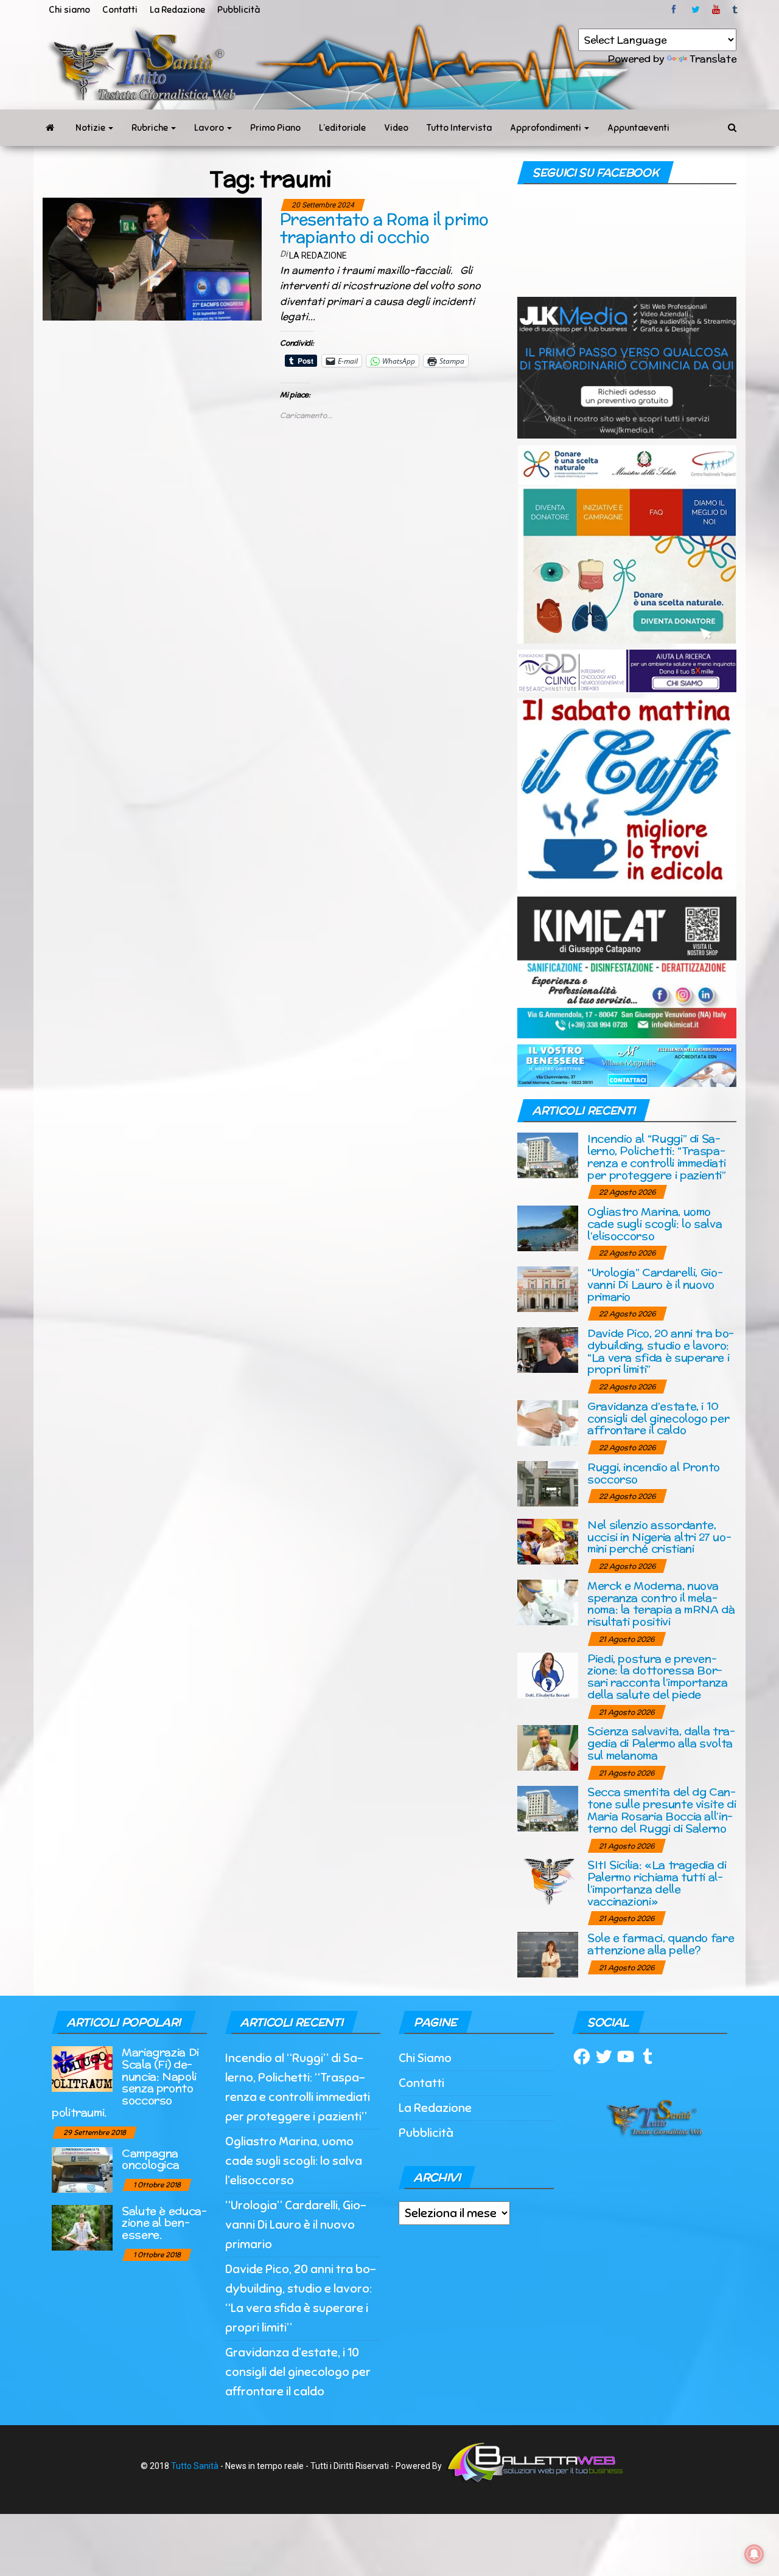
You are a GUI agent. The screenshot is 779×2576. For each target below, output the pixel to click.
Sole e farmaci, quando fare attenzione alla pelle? (661, 1944)
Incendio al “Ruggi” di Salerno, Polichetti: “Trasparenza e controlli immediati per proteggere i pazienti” (657, 1156)
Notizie (91, 128)
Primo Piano (275, 128)
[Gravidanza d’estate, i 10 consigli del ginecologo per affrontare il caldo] (548, 1422)
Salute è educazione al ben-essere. (164, 2223)
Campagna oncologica (150, 2159)
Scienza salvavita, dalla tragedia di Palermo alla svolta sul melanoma (661, 1743)
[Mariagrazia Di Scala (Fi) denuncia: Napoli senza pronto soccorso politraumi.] (82, 2068)
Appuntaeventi (638, 128)
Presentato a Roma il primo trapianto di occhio (384, 228)
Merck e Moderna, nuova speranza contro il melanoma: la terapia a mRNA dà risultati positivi (661, 1603)
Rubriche (151, 128)
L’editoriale (342, 128)
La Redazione (177, 10)
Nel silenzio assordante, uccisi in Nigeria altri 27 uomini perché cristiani (659, 1537)
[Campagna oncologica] (82, 2169)
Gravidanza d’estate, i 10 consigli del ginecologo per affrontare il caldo (658, 1418)
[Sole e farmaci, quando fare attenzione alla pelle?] (548, 1953)
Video (396, 128)
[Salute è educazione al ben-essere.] (82, 2227)
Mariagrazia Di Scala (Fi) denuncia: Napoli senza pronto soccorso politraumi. (125, 2082)
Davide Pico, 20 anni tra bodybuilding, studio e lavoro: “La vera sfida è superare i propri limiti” (661, 1351)
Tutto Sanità (195, 2466)
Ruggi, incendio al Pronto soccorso (654, 1473)
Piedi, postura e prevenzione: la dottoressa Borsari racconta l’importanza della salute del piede (658, 1676)
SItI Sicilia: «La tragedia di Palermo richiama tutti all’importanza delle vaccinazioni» (657, 1883)
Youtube (716, 10)
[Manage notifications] (754, 2554)
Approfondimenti (547, 128)
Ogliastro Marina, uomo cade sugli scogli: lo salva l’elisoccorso (655, 1224)
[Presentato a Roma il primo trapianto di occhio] (152, 259)
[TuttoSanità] (50, 128)
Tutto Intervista (459, 128)
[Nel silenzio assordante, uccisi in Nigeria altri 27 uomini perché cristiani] (548, 1540)
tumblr (736, 10)
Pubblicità (239, 10)
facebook (676, 10)
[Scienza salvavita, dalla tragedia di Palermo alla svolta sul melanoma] (548, 1747)
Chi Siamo (425, 2058)
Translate (713, 59)
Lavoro (210, 128)
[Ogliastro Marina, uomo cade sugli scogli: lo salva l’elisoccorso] (548, 1228)
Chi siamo (69, 10)
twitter (696, 10)
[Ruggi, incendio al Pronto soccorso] (548, 1483)
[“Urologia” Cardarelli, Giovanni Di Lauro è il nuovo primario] (548, 1289)
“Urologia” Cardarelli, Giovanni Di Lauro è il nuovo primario (655, 1284)
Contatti (120, 10)
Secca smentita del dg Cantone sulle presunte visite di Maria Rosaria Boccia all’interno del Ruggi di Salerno (662, 1810)
